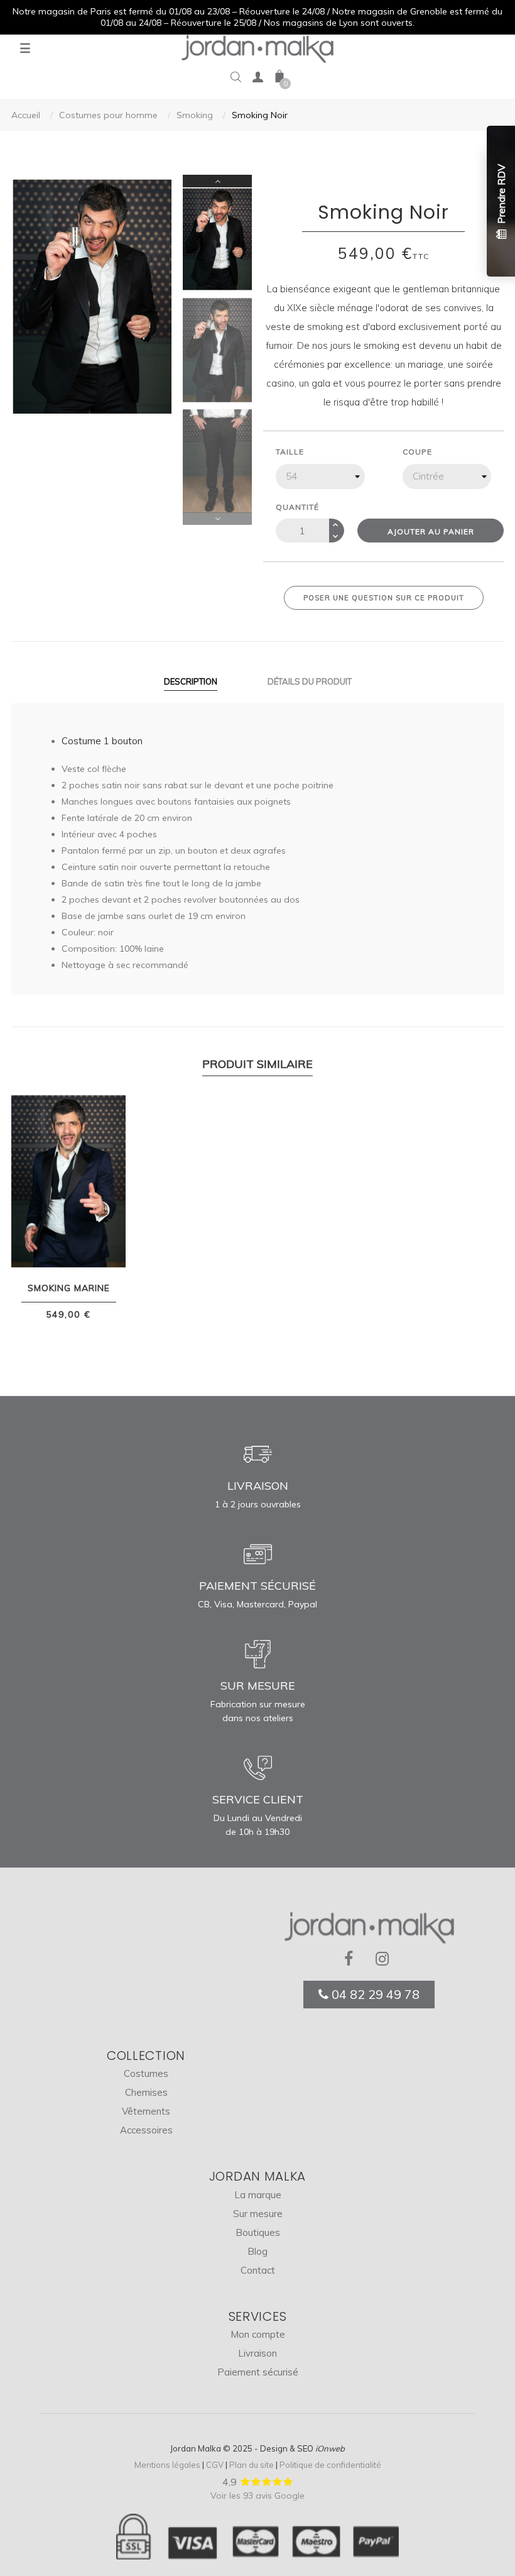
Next (217, 181)
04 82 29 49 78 (374, 1994)
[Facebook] (354, 1959)
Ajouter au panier (431, 531)
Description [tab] (191, 681)
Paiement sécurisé (258, 2372)
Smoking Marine (69, 1288)
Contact (258, 2270)
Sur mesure (258, 2214)
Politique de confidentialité (330, 2465)
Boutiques (258, 2232)
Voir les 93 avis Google (257, 2496)
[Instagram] (385, 1959)
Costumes (146, 2073)
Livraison (257, 2353)
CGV (215, 2465)
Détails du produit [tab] (310, 681)
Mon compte (258, 2334)
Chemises (146, 2092)
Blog (257, 2251)
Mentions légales (167, 2465)
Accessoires (146, 2130)
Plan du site (252, 2465)
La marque (258, 2195)
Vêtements (146, 2111)
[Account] (257, 80)
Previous (217, 519)
